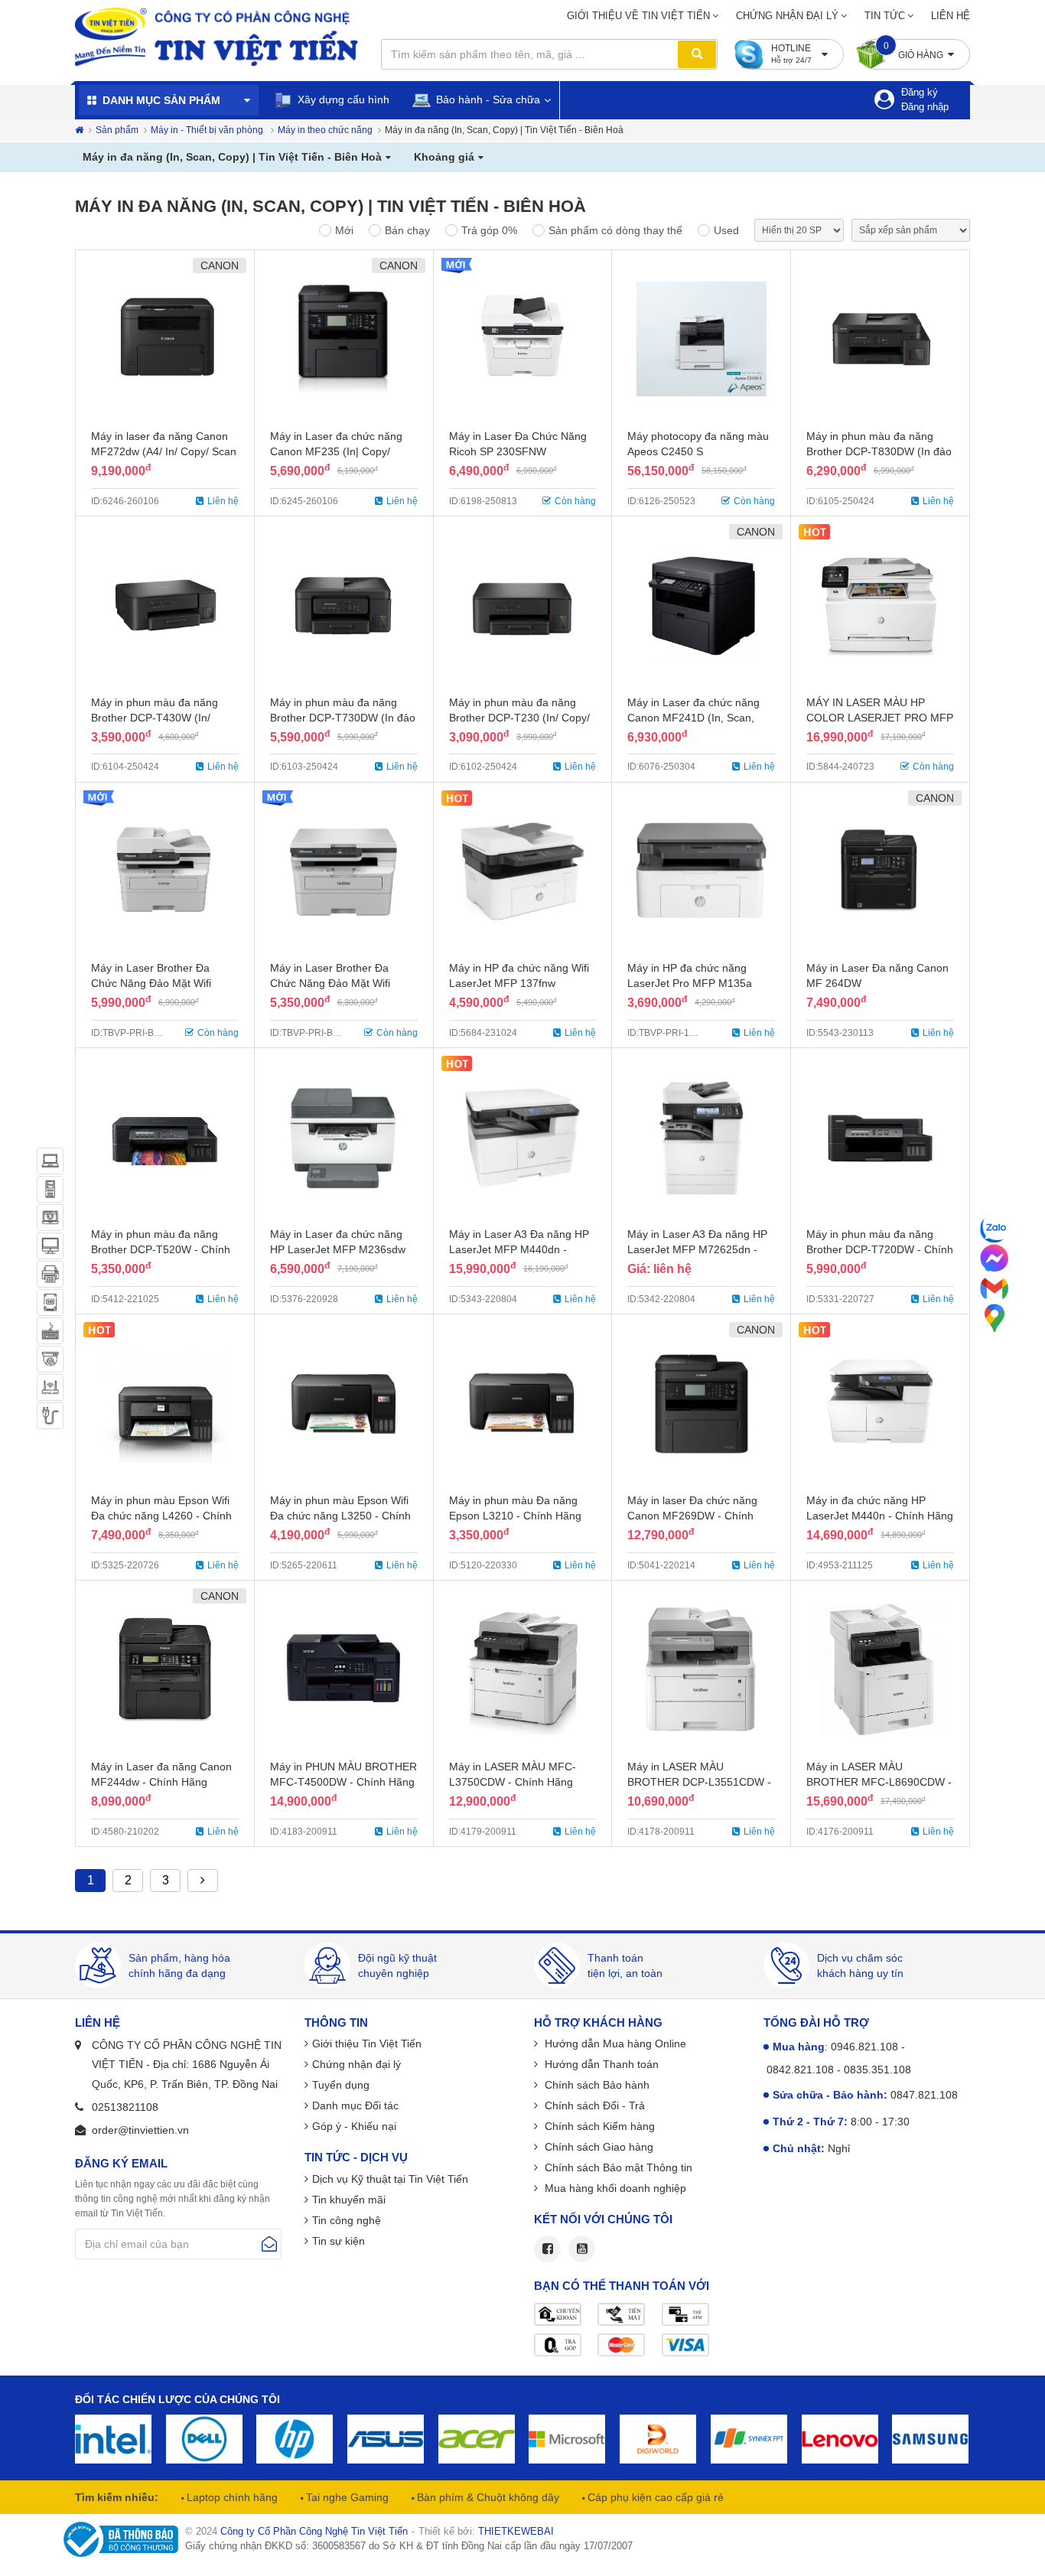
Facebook (547, 2249)
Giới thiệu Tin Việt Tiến (367, 2044)
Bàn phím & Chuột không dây (487, 2497)
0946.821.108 (864, 2047)
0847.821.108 (924, 2095)
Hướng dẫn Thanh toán (600, 2064)
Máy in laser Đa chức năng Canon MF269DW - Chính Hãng (692, 1516)
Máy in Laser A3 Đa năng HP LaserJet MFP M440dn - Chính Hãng (519, 1249)
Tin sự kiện (339, 2241)
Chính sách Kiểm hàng (598, 2126)
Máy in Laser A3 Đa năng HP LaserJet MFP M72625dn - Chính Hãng (697, 1249)
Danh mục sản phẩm (161, 100)
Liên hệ (951, 16)
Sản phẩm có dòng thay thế (615, 230)
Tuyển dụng (341, 2085)
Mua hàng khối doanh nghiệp (614, 2188)
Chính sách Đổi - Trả (593, 2105)
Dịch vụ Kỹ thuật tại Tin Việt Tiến (390, 2179)
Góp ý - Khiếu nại (354, 2126)
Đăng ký (920, 92)
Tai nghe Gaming (346, 2497)
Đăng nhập (925, 107)
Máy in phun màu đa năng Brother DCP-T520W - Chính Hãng (161, 1249)
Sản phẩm (117, 130)
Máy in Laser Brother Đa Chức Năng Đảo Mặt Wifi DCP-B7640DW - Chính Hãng (163, 983)
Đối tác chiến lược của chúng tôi (177, 2399)
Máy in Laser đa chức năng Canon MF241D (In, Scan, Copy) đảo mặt (693, 718)
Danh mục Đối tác (355, 2105)
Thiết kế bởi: (486, 2531)
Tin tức (885, 16)
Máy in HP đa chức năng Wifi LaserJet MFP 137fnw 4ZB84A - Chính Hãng (519, 983)
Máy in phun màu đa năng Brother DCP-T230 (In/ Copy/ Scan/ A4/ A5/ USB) (519, 718)
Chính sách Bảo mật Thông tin (617, 2167)
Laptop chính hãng (231, 2497)
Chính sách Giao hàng (597, 2147)
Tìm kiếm (697, 54)
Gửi (269, 2244)
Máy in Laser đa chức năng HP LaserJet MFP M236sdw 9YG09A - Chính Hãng (338, 1249)
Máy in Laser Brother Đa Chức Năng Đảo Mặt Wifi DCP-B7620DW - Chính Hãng (342, 983)
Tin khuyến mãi (349, 2200)
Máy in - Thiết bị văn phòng (208, 130)
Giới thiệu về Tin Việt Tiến (638, 16)
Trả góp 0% (489, 230)
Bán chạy (407, 230)
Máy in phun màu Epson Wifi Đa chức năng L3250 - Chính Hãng (340, 1516)
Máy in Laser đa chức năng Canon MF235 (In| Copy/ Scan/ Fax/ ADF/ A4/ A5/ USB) (342, 451)
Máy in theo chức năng (325, 130)
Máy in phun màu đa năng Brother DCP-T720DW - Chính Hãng (880, 1249)
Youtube (582, 2249)
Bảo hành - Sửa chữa (487, 99)
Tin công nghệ (347, 2220)
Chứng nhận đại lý (787, 16)
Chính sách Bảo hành (596, 2085)
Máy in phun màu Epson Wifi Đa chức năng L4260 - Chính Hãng (161, 1516)
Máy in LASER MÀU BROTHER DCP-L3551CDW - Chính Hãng (699, 1782)
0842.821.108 (800, 2070)
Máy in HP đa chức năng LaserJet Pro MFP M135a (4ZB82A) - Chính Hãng (690, 983)
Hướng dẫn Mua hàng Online (614, 2044)
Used (726, 230)
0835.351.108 (877, 2070)
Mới (344, 230)
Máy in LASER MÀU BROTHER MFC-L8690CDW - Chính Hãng (879, 1782)
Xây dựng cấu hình (342, 99)
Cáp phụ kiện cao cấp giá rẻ (654, 2497)
